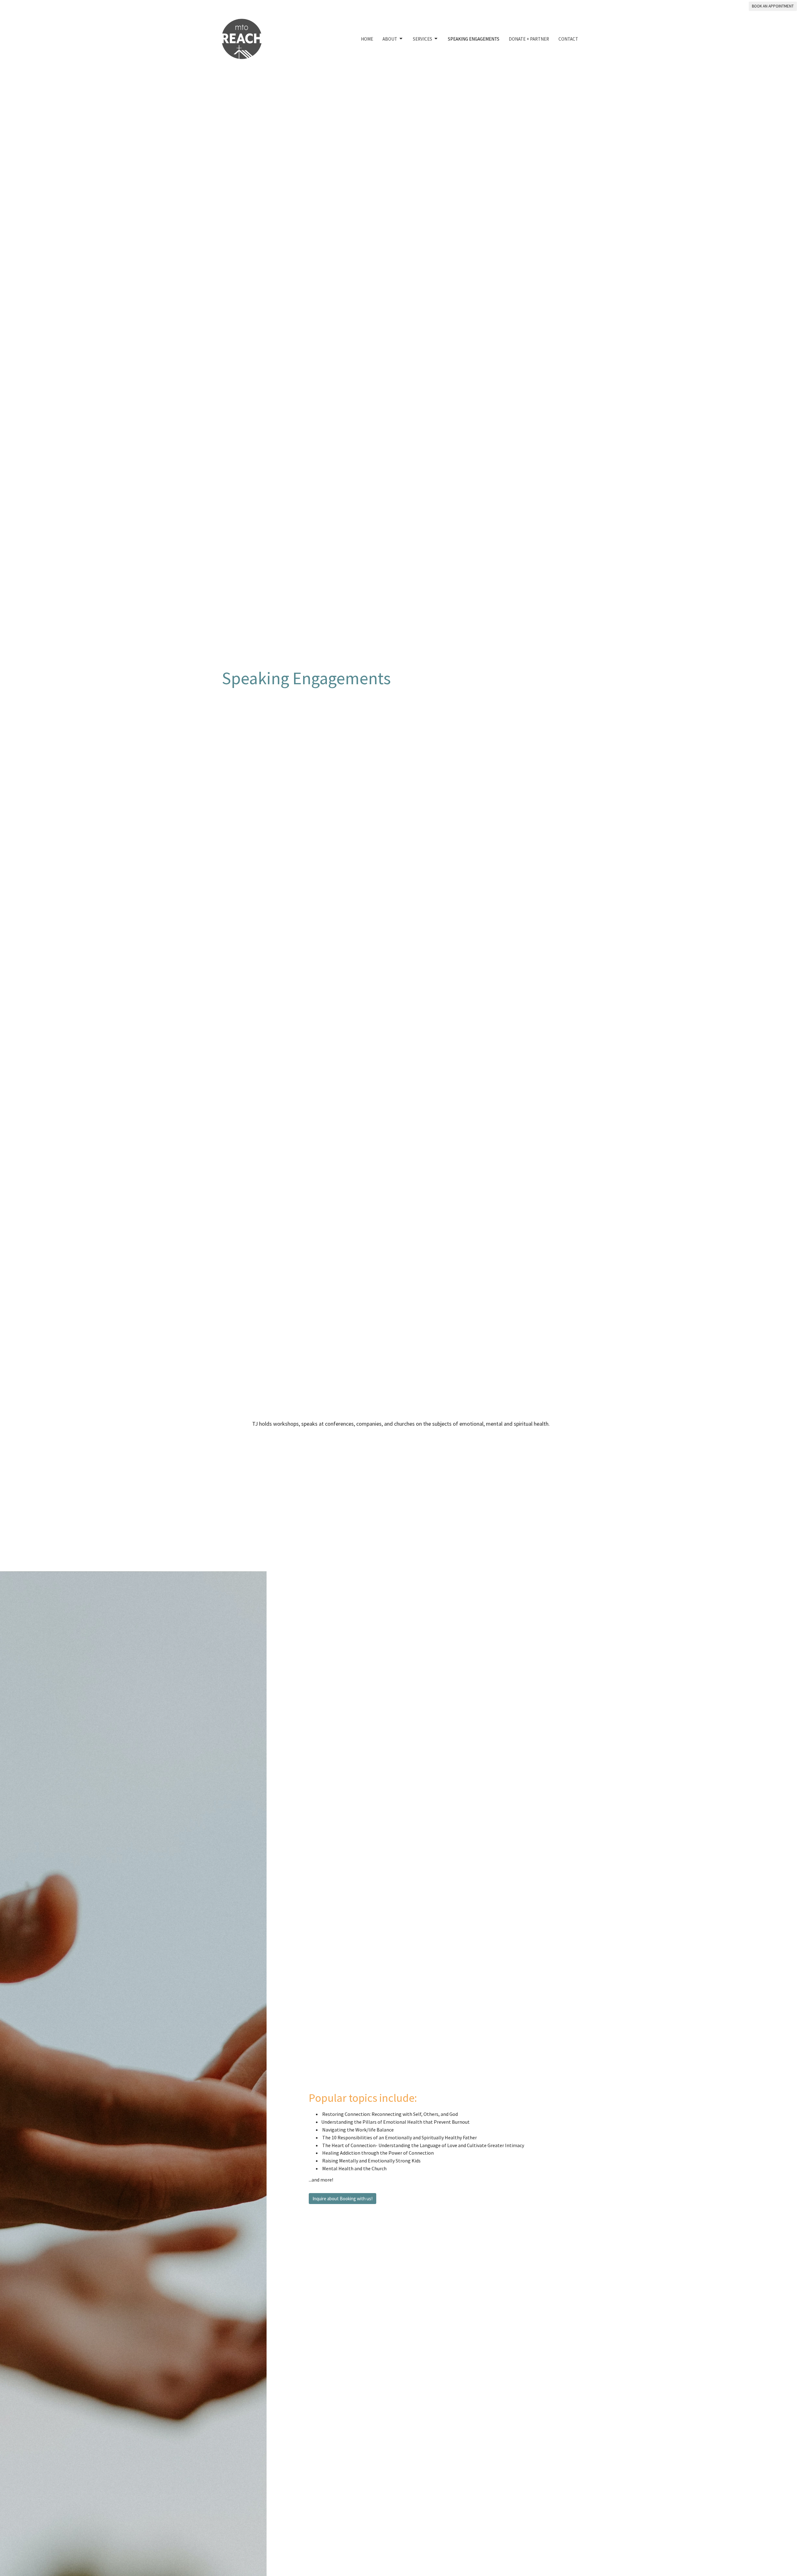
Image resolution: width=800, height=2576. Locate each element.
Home (367, 39)
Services (422, 39)
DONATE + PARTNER (529, 39)
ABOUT (390, 39)
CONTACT (568, 39)
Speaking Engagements (474, 39)
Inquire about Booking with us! (342, 2199)
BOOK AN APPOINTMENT (773, 6)
